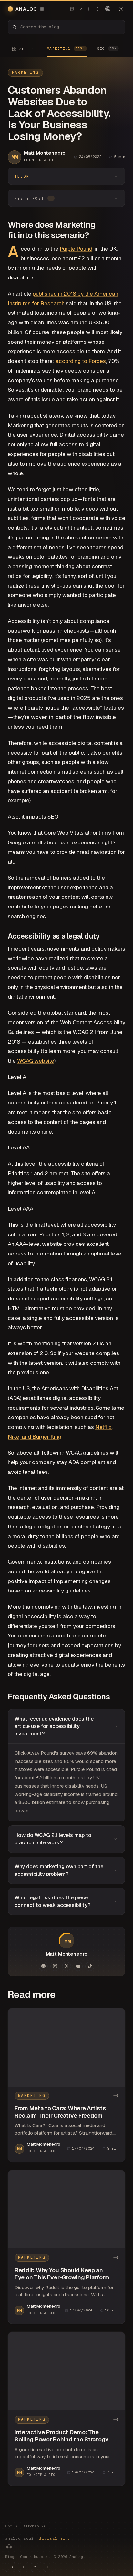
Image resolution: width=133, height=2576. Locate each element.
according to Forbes (81, 361)
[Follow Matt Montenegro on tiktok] (90, 1966)
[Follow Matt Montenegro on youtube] (78, 1966)
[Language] (108, 9)
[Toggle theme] (121, 9)
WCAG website (36, 1061)
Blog (10, 2557)
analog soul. (39, 2538)
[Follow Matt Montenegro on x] (66, 1966)
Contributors (34, 2557)
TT (49, 2567)
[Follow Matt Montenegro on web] (43, 1966)
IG (10, 2567)
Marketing (25, 72)
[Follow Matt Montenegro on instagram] (55, 1966)
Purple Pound (76, 249)
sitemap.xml (36, 2526)
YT (36, 2567)
